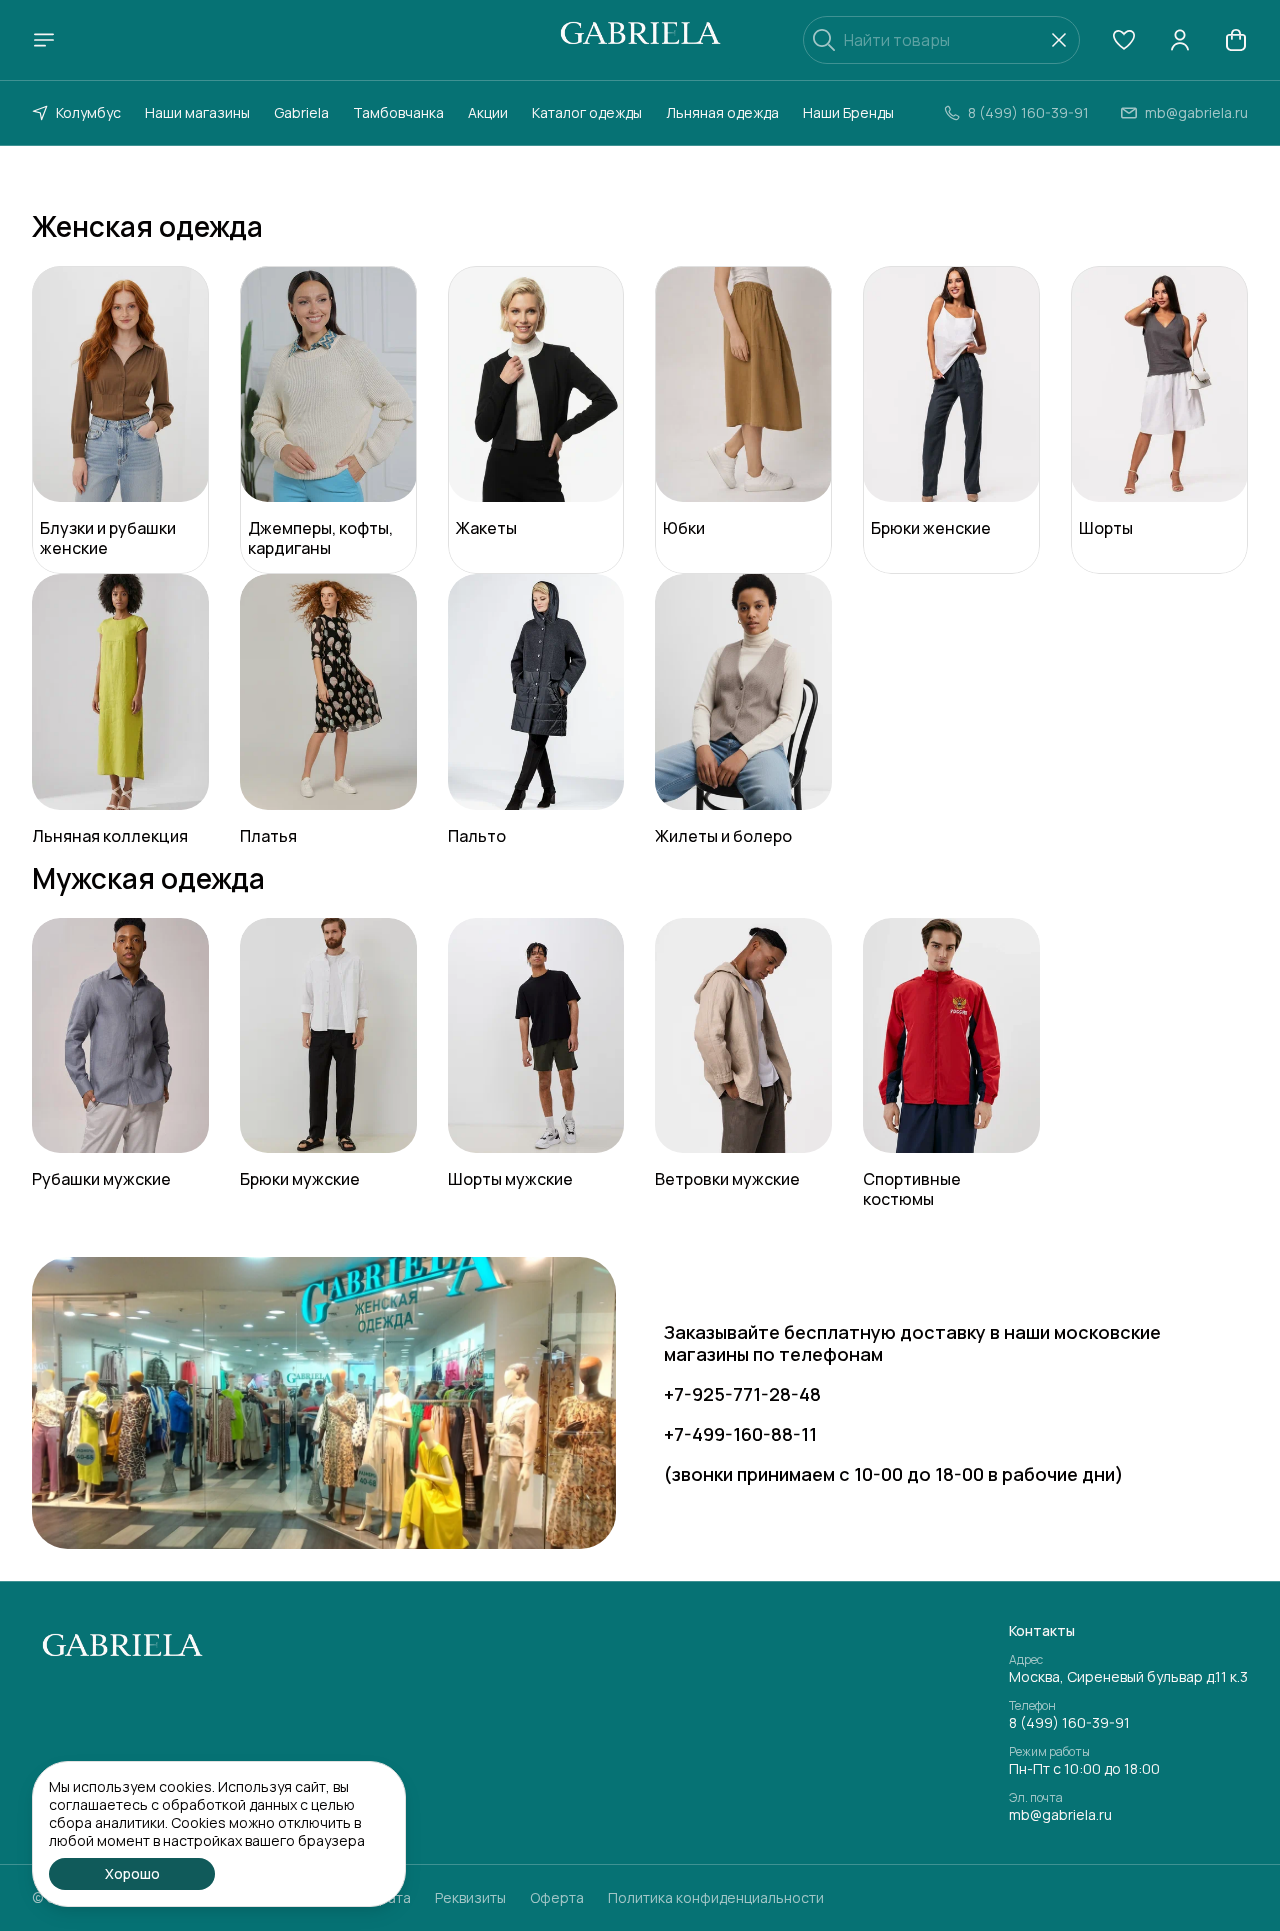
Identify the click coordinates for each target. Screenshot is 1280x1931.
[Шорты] (1159, 384)
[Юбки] (743, 384)
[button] (1124, 40)
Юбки (684, 528)
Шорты (1106, 528)
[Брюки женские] (951, 384)
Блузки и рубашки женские (108, 538)
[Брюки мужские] (328, 1036)
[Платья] (328, 692)
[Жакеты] (536, 384)
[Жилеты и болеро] (743, 692)
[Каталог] (44, 40)
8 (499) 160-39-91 (1069, 1723)
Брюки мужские (300, 1179)
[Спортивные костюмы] (951, 1036)
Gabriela (301, 112)
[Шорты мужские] (536, 1036)
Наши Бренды (848, 112)
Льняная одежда (722, 112)
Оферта (557, 1898)
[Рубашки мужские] (120, 1036)
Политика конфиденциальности (716, 1898)
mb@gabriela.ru (1060, 1815)
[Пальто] (536, 692)
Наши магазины (197, 112)
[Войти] (1180, 40)
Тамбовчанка (398, 112)
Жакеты (486, 528)
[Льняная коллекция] (120, 692)
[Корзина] (1236, 40)
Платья (268, 836)
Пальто (477, 836)
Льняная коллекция (110, 836)
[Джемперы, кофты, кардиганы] (328, 384)
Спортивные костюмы (912, 1189)
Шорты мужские (510, 1179)
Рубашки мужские (101, 1179)
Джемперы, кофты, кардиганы (320, 538)
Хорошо (132, 1873)
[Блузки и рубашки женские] (120, 384)
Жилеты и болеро (723, 836)
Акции (488, 112)
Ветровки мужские (727, 1179)
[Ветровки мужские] (743, 1036)
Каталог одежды (587, 112)
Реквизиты (470, 1898)
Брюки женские (931, 528)
